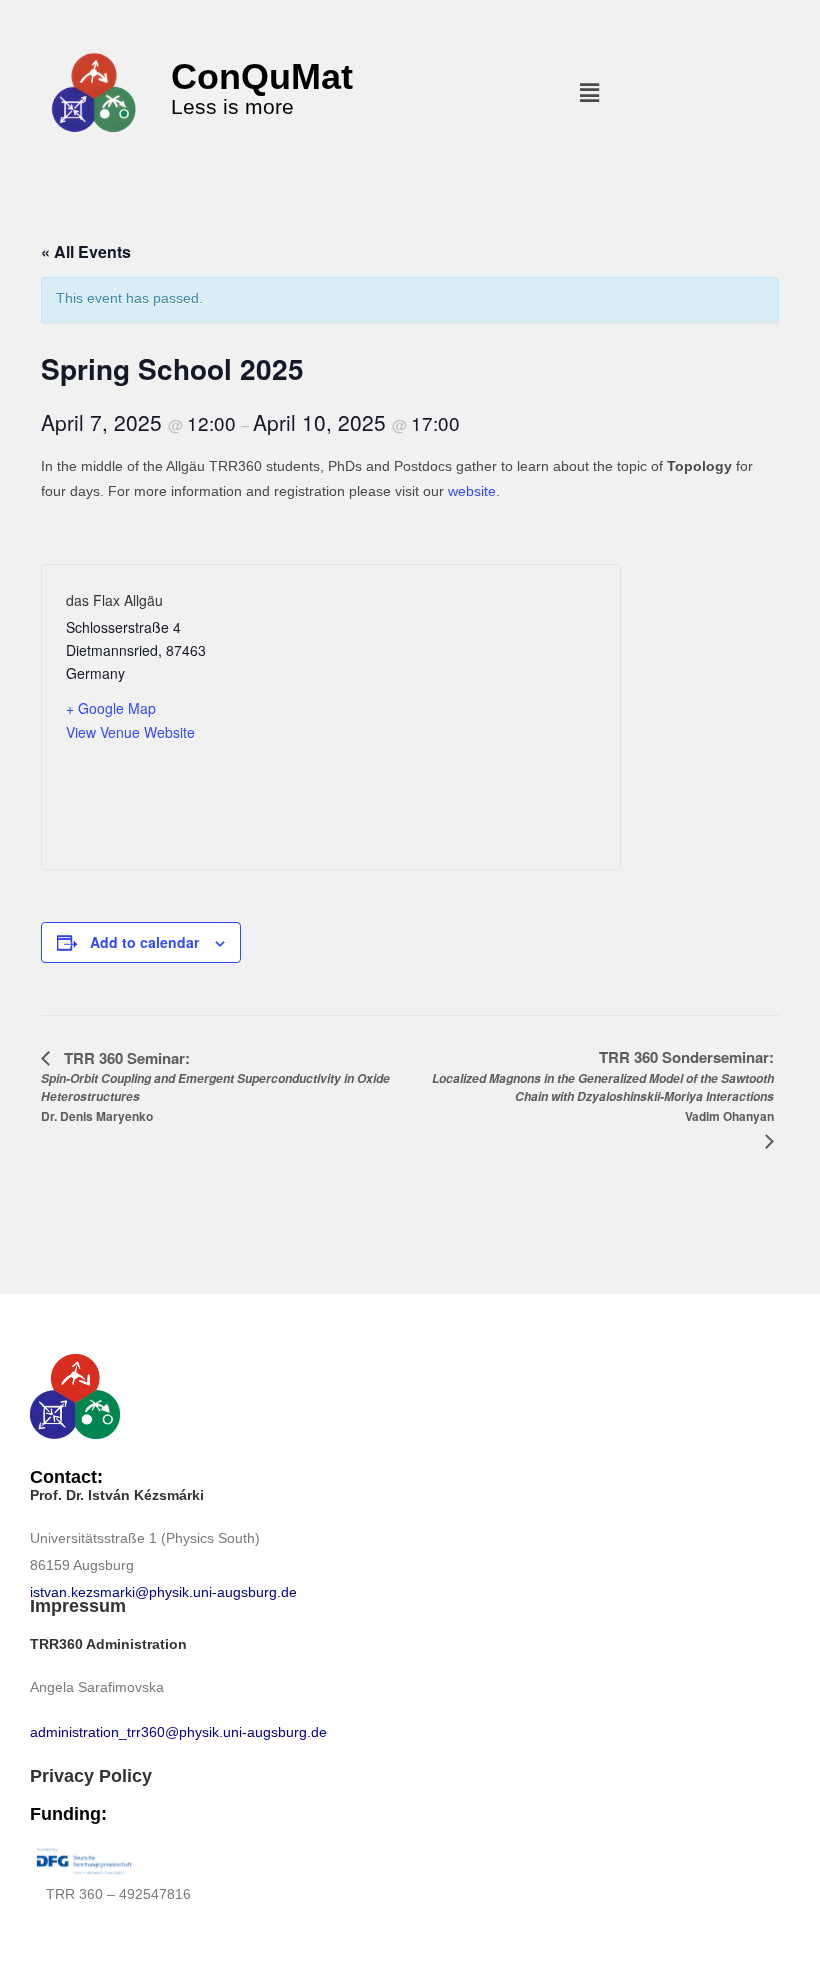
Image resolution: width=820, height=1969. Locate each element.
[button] (589, 93)
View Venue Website (130, 732)
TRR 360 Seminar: (215, 1086)
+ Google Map (111, 708)
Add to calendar (144, 942)
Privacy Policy (91, 1776)
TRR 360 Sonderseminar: (603, 1085)
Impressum (78, 1606)
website (472, 491)
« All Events (86, 251)
